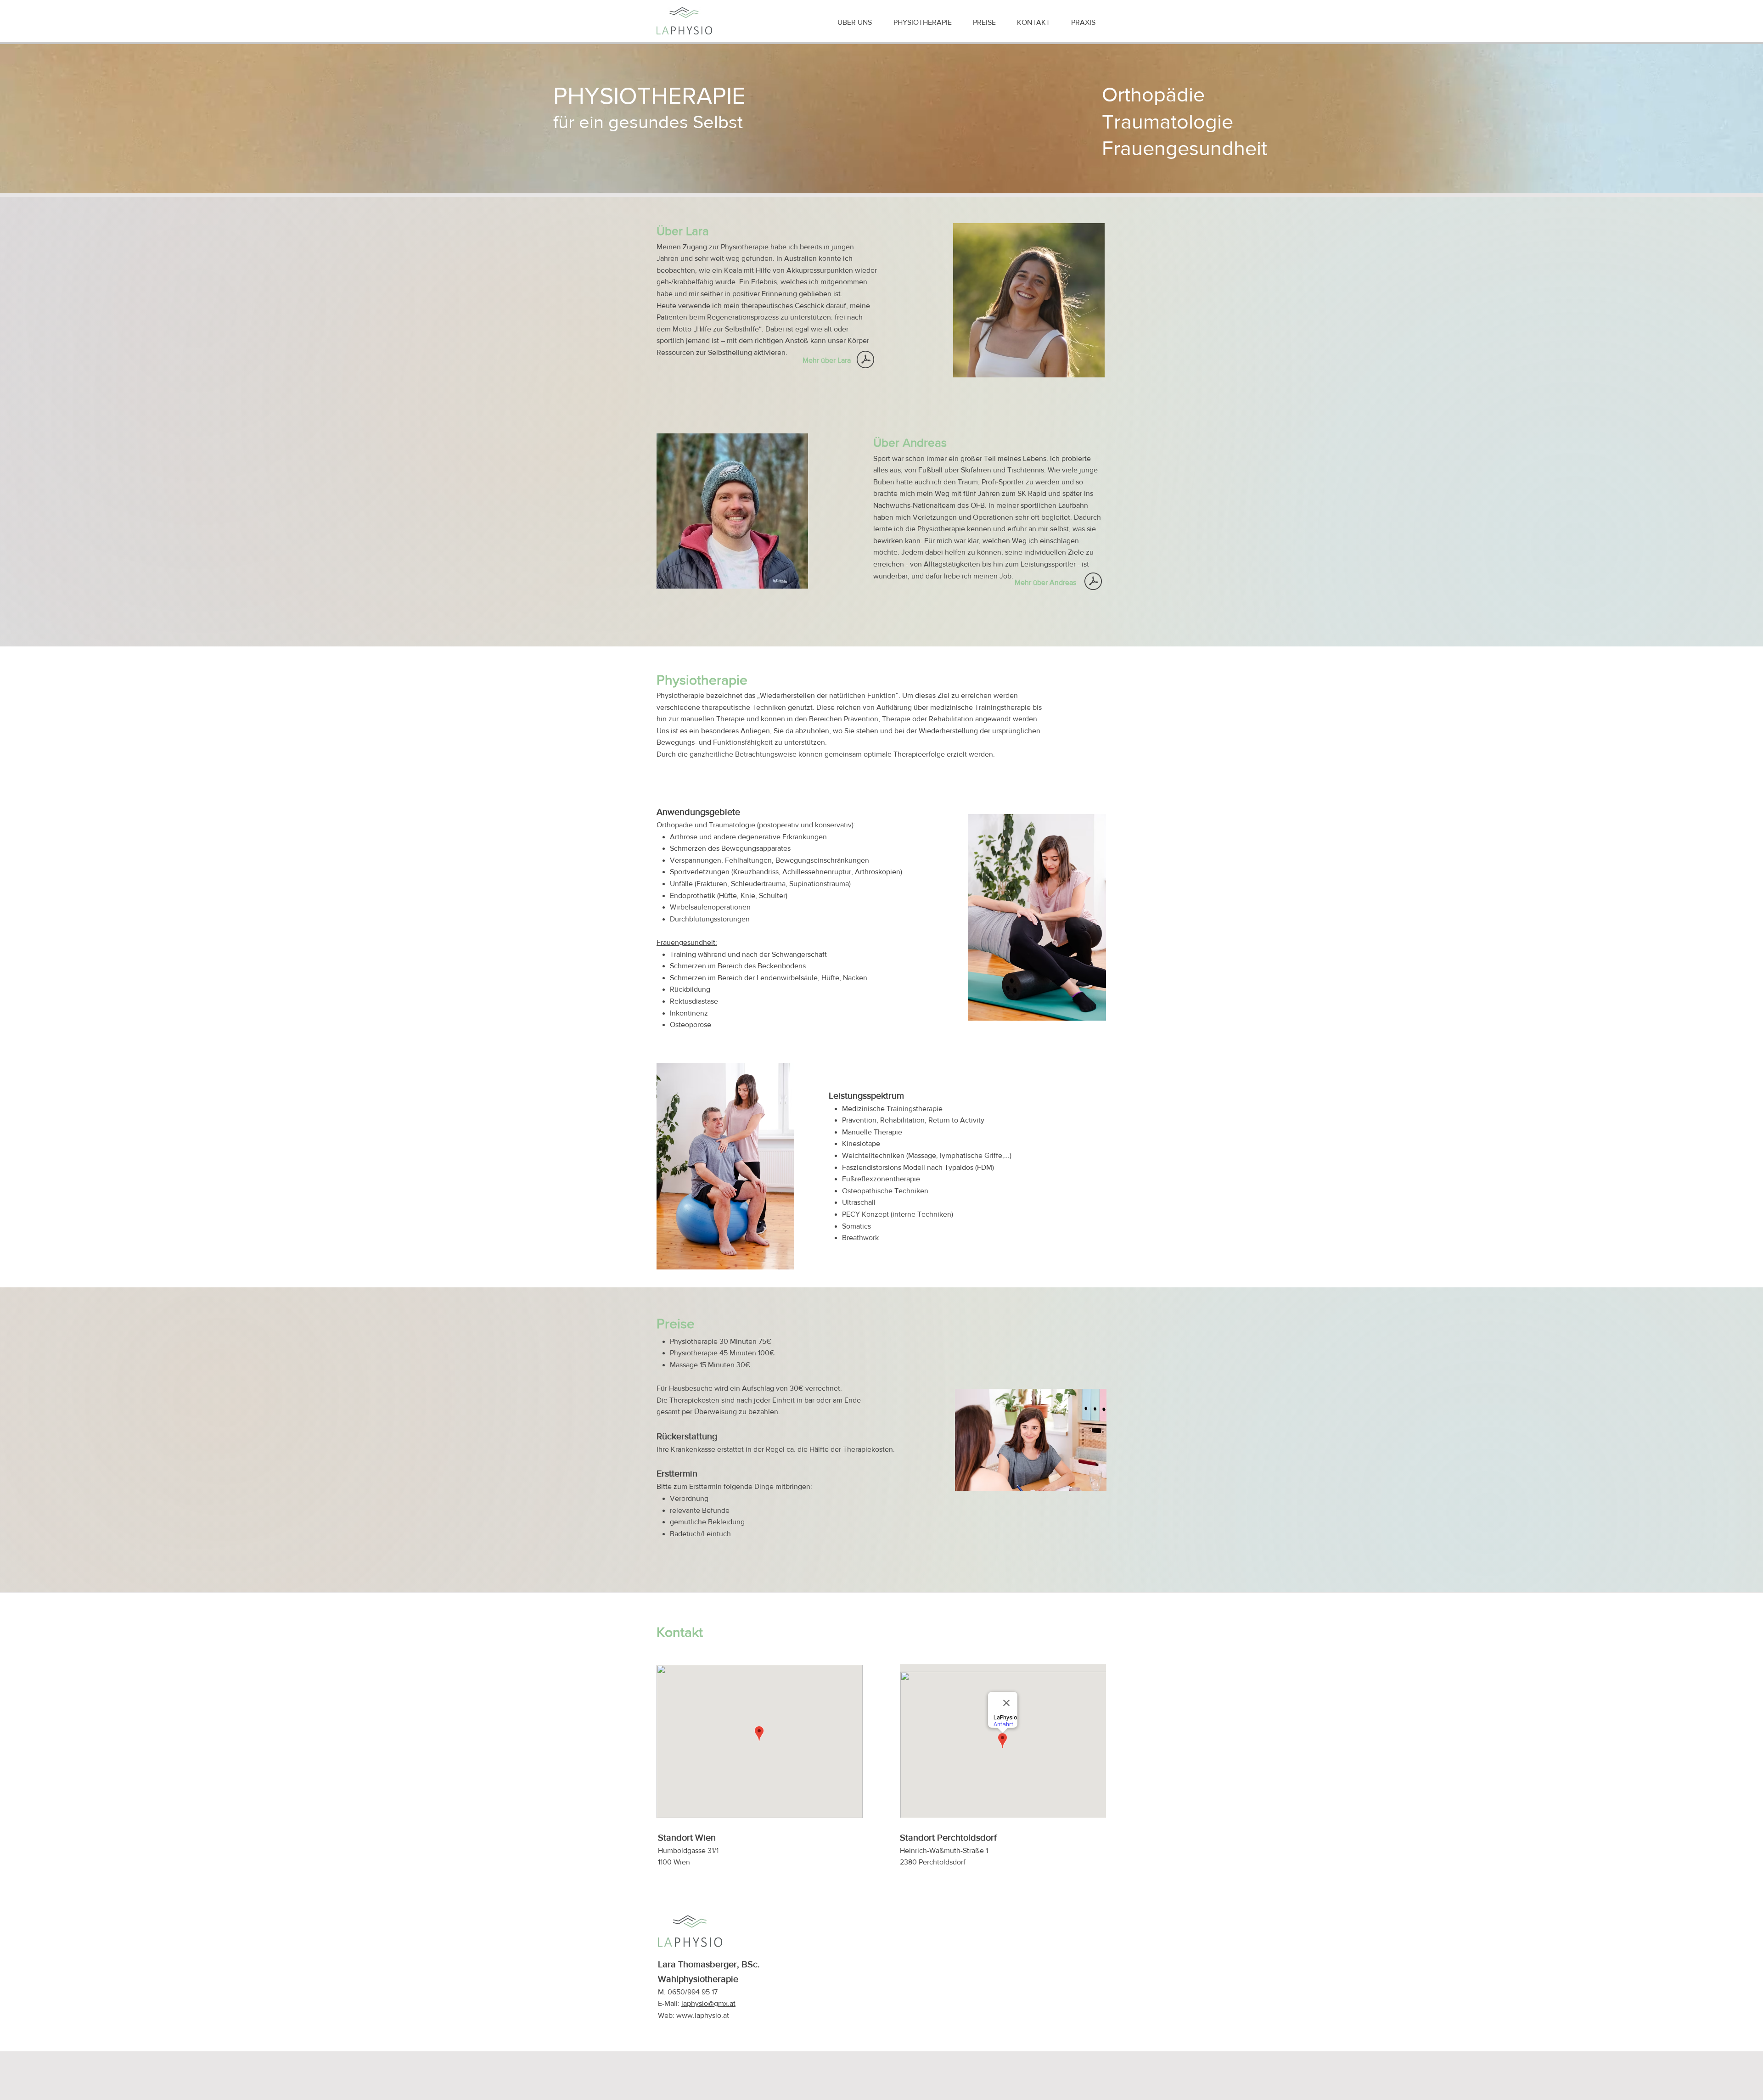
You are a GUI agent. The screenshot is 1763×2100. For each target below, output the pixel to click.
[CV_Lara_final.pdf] (865, 361)
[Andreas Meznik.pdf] (1093, 582)
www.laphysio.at (703, 2015)
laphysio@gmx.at (708, 2003)
